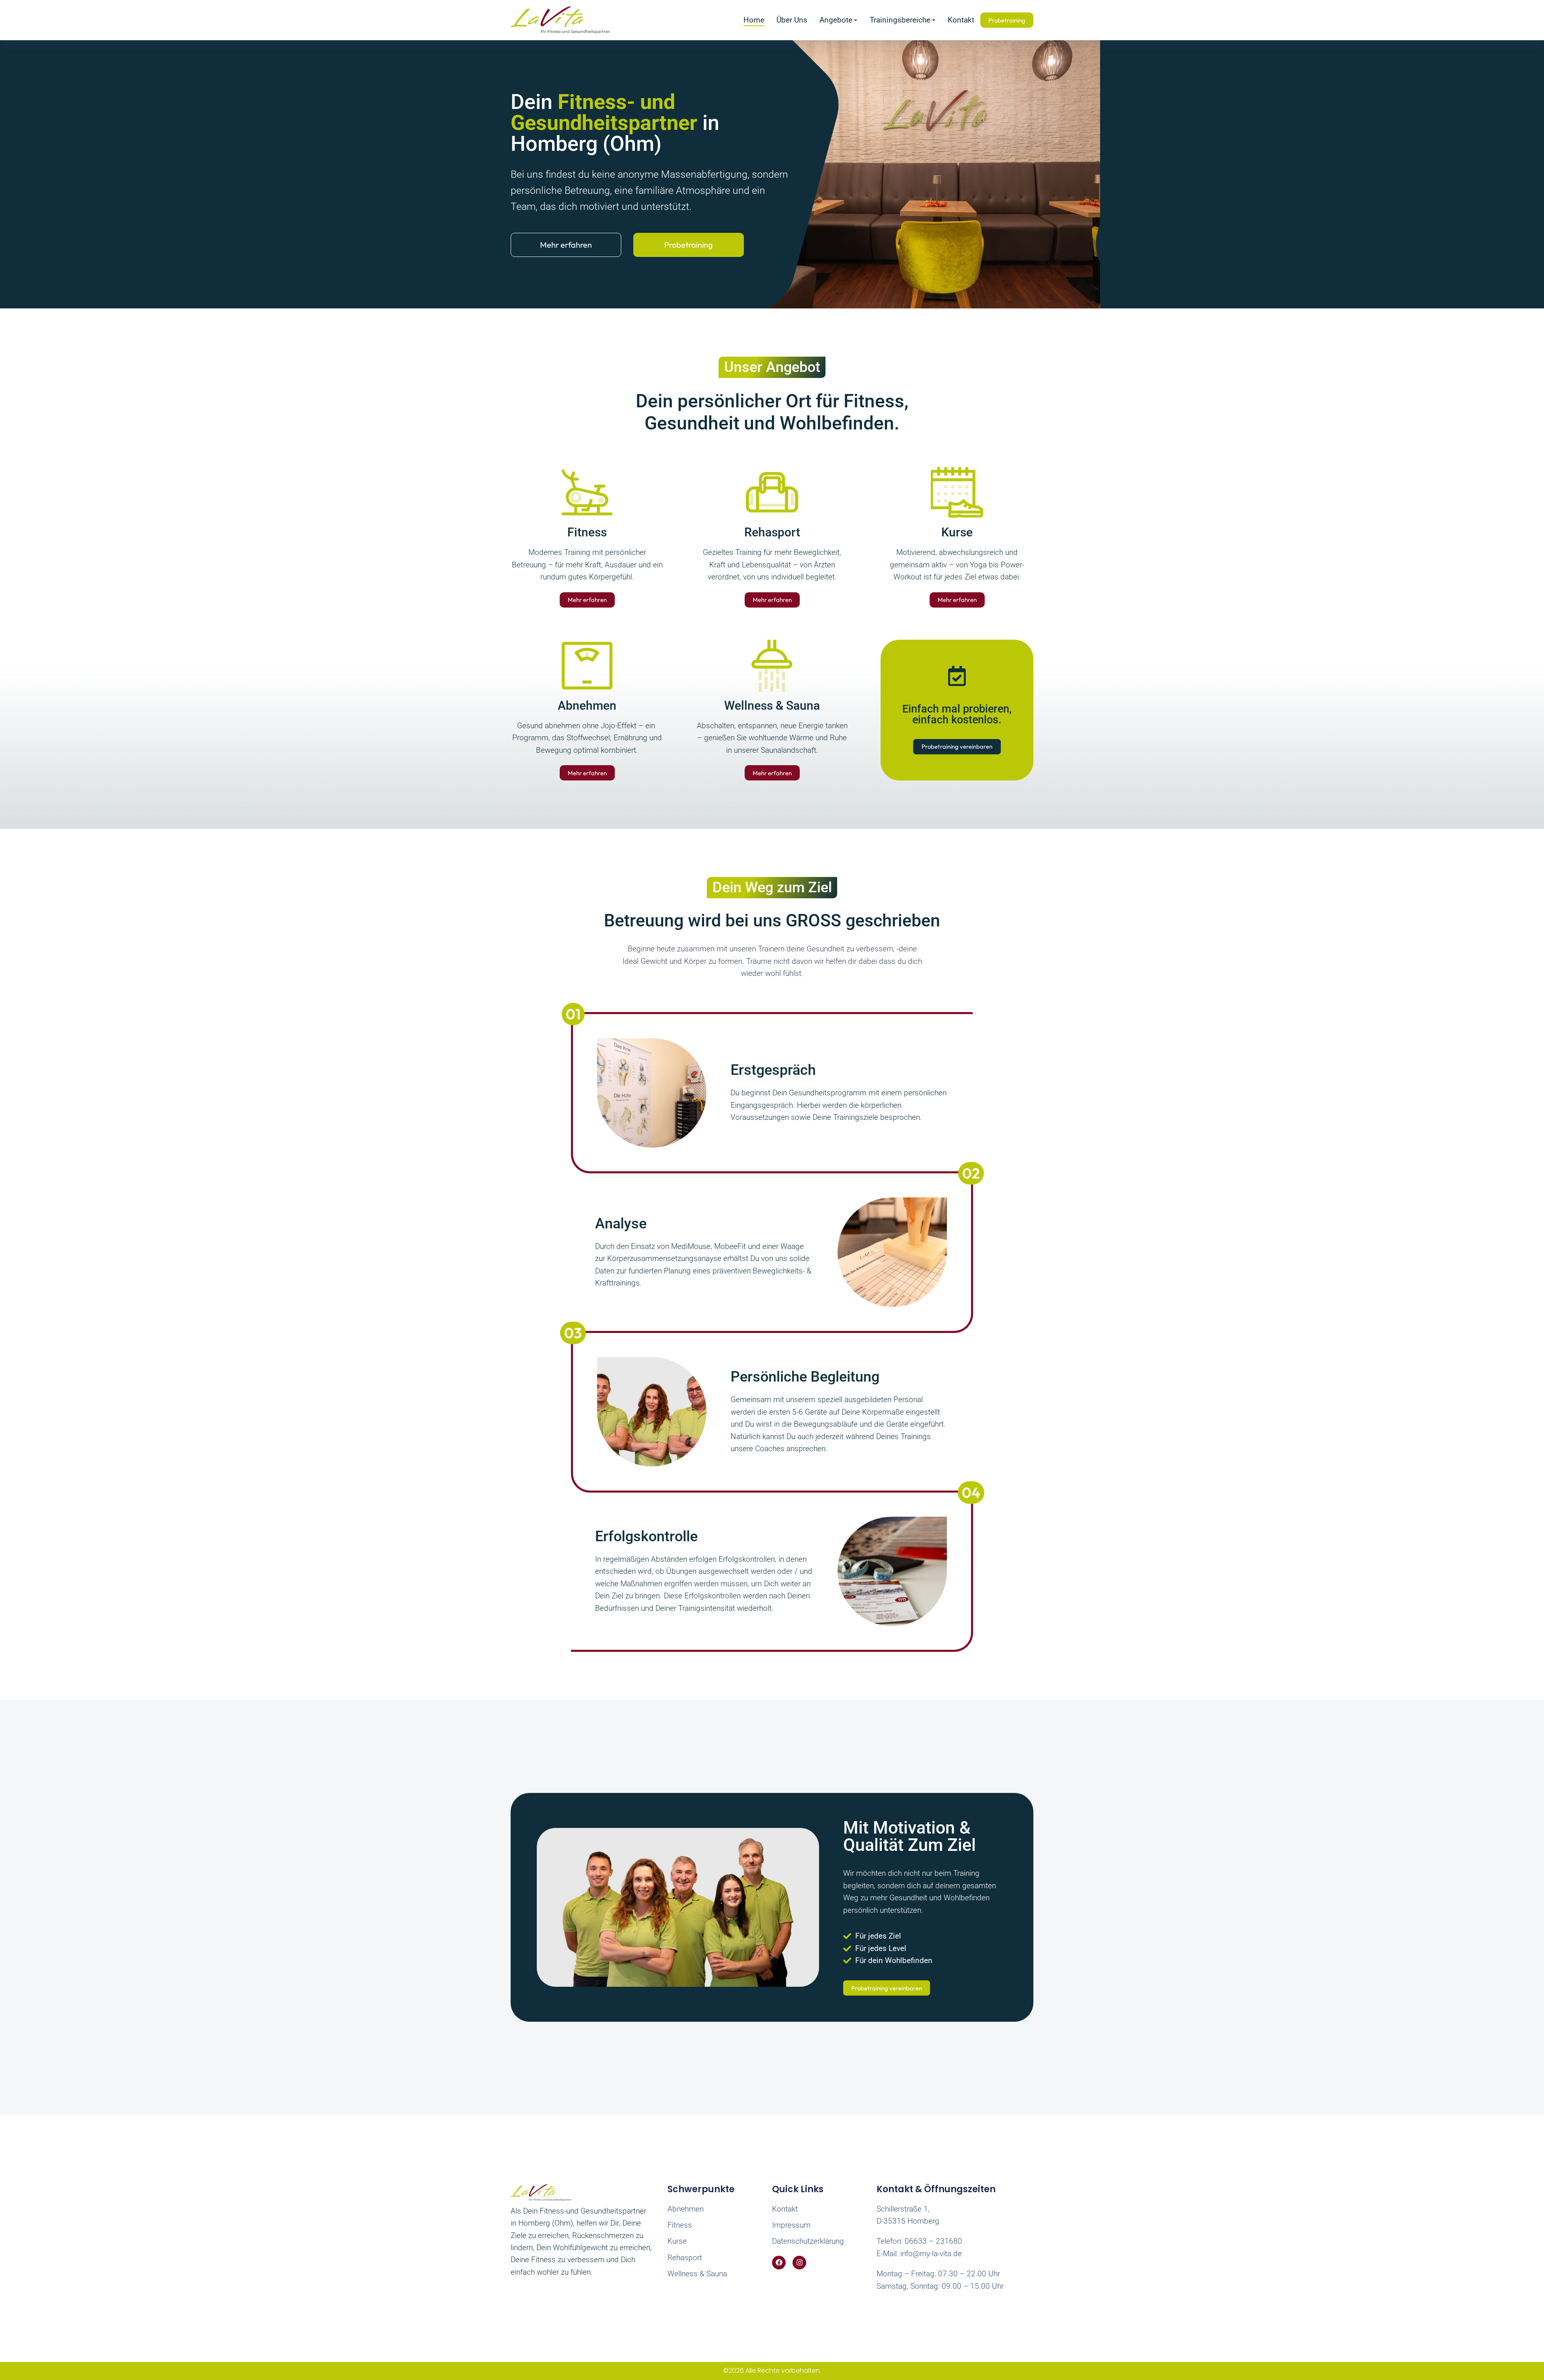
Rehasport (772, 532)
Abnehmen (587, 705)
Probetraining (689, 245)
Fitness (587, 532)
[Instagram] (799, 2263)
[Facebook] (779, 2263)
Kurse (957, 532)
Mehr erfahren (566, 245)
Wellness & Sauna (772, 705)
